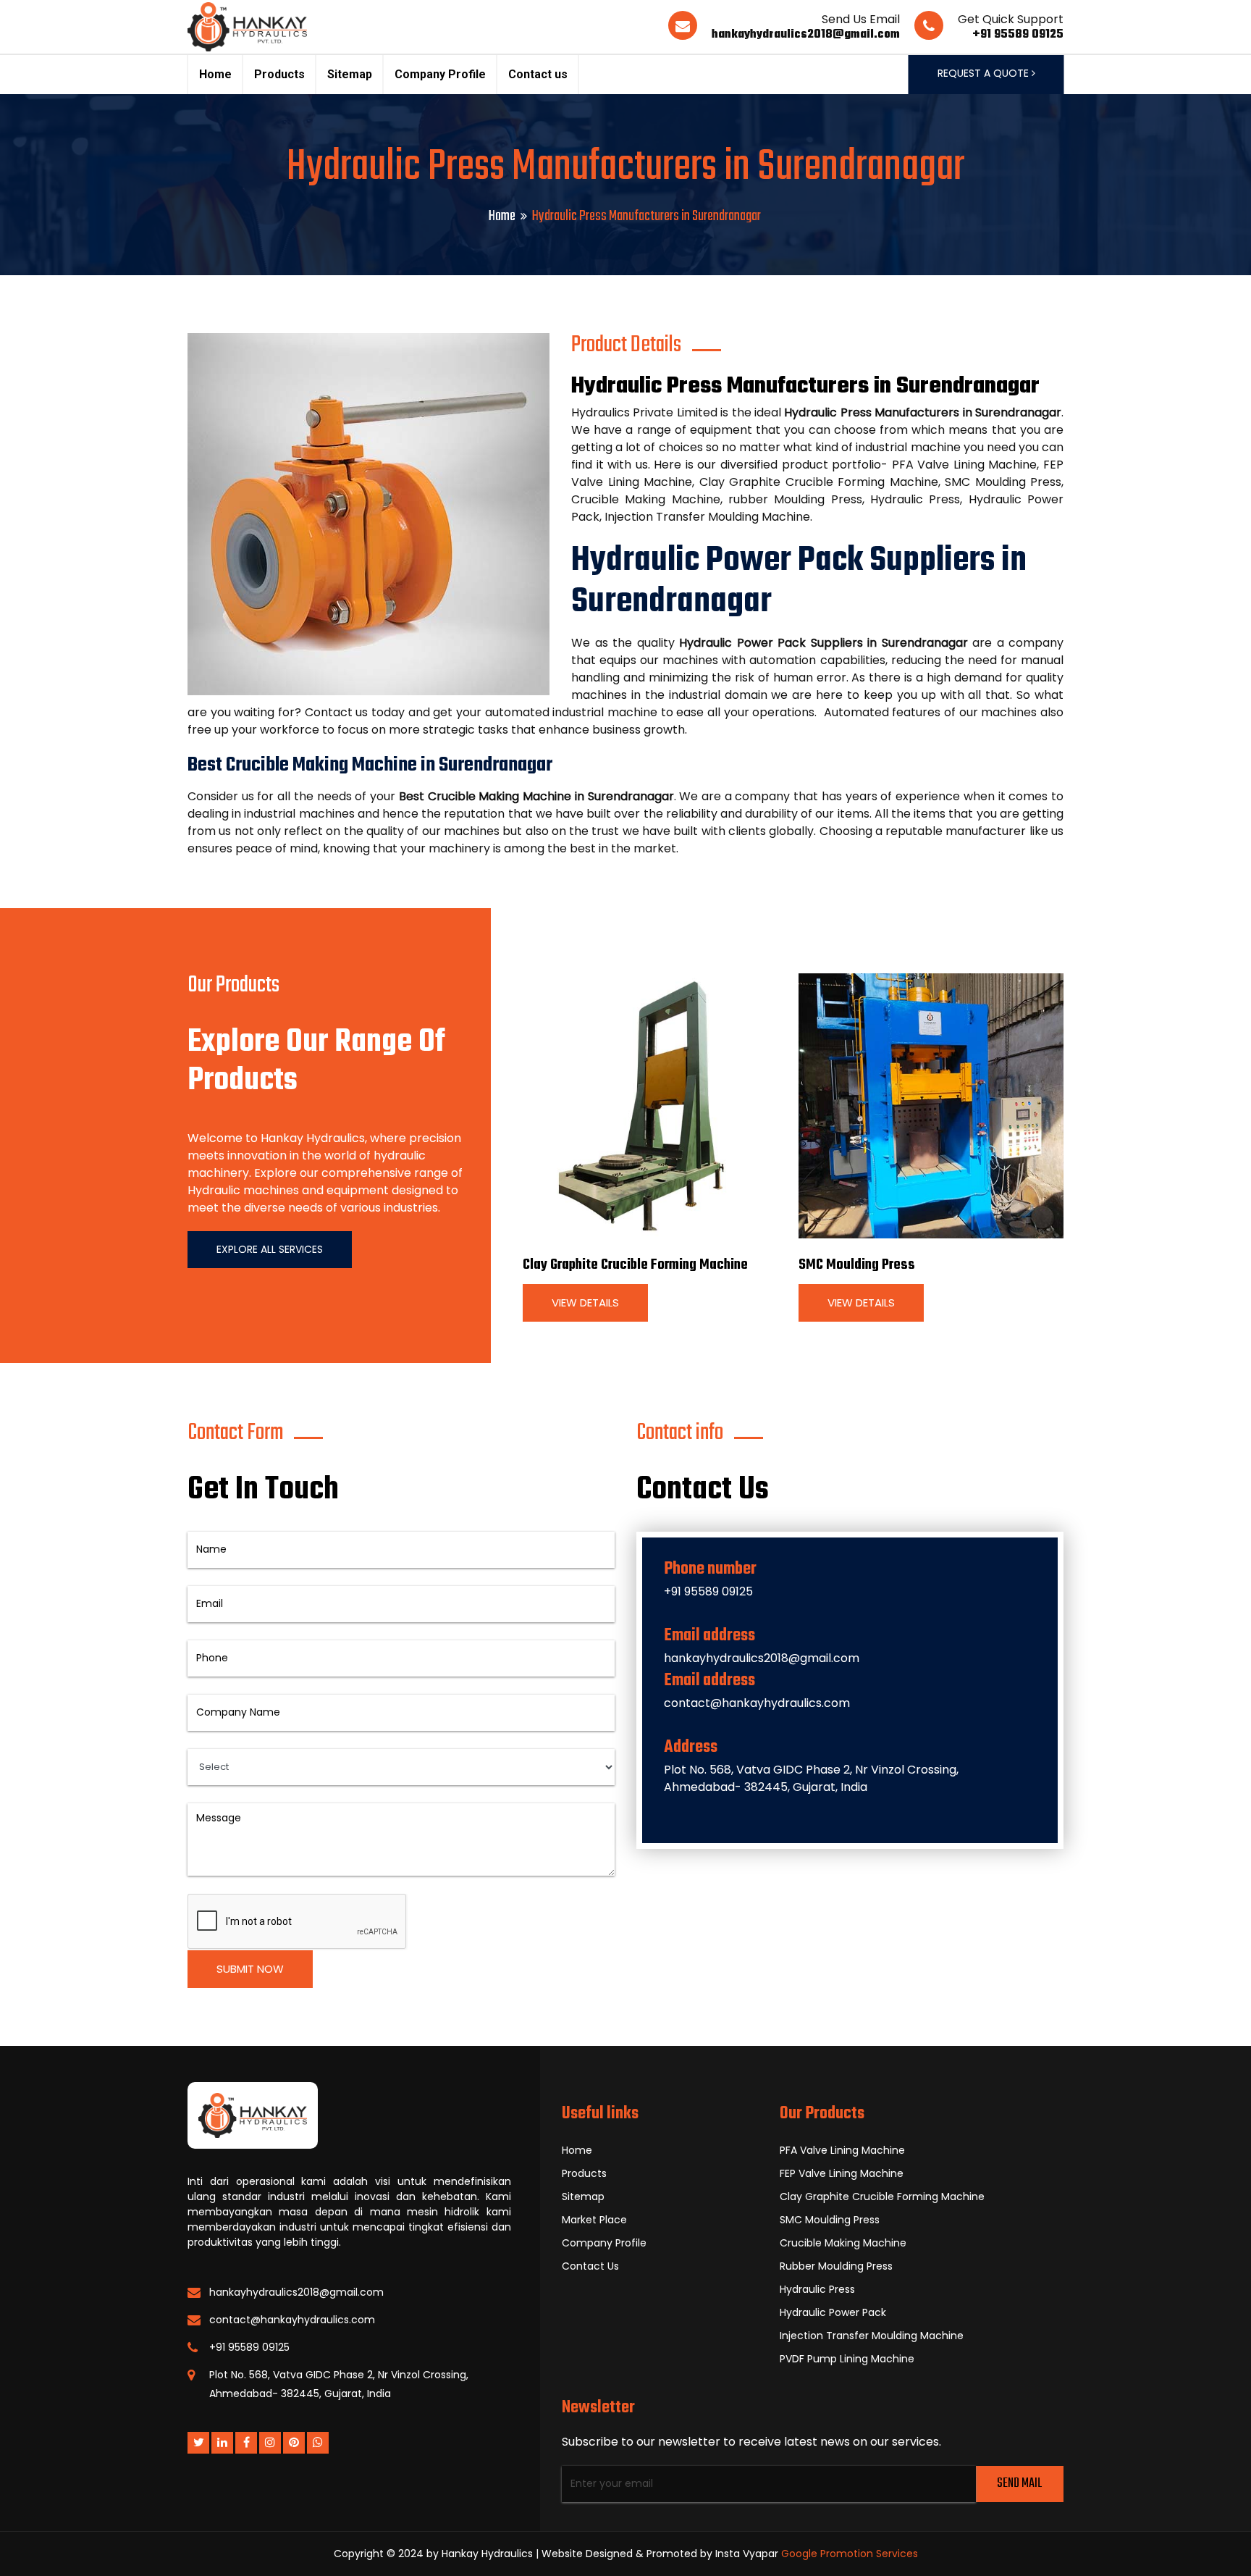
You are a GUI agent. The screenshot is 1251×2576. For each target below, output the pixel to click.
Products (279, 74)
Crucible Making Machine (843, 2243)
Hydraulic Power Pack (833, 2312)
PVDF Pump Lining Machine (847, 2359)
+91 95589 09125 (1018, 35)
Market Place (594, 2220)
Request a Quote (985, 73)
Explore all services (270, 1249)
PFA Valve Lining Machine (842, 2150)
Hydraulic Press (817, 2289)
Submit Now (250, 1969)
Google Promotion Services (850, 2554)
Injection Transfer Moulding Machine (872, 2336)
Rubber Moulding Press (836, 2266)
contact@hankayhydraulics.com (757, 1703)
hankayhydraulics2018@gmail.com (806, 35)
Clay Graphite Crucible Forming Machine (635, 1265)
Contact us (538, 74)
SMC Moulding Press (857, 1265)
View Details (585, 1302)
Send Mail (1019, 2484)
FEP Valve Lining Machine (842, 2173)
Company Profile (440, 74)
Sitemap (350, 74)
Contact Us (590, 2266)
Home (215, 74)
